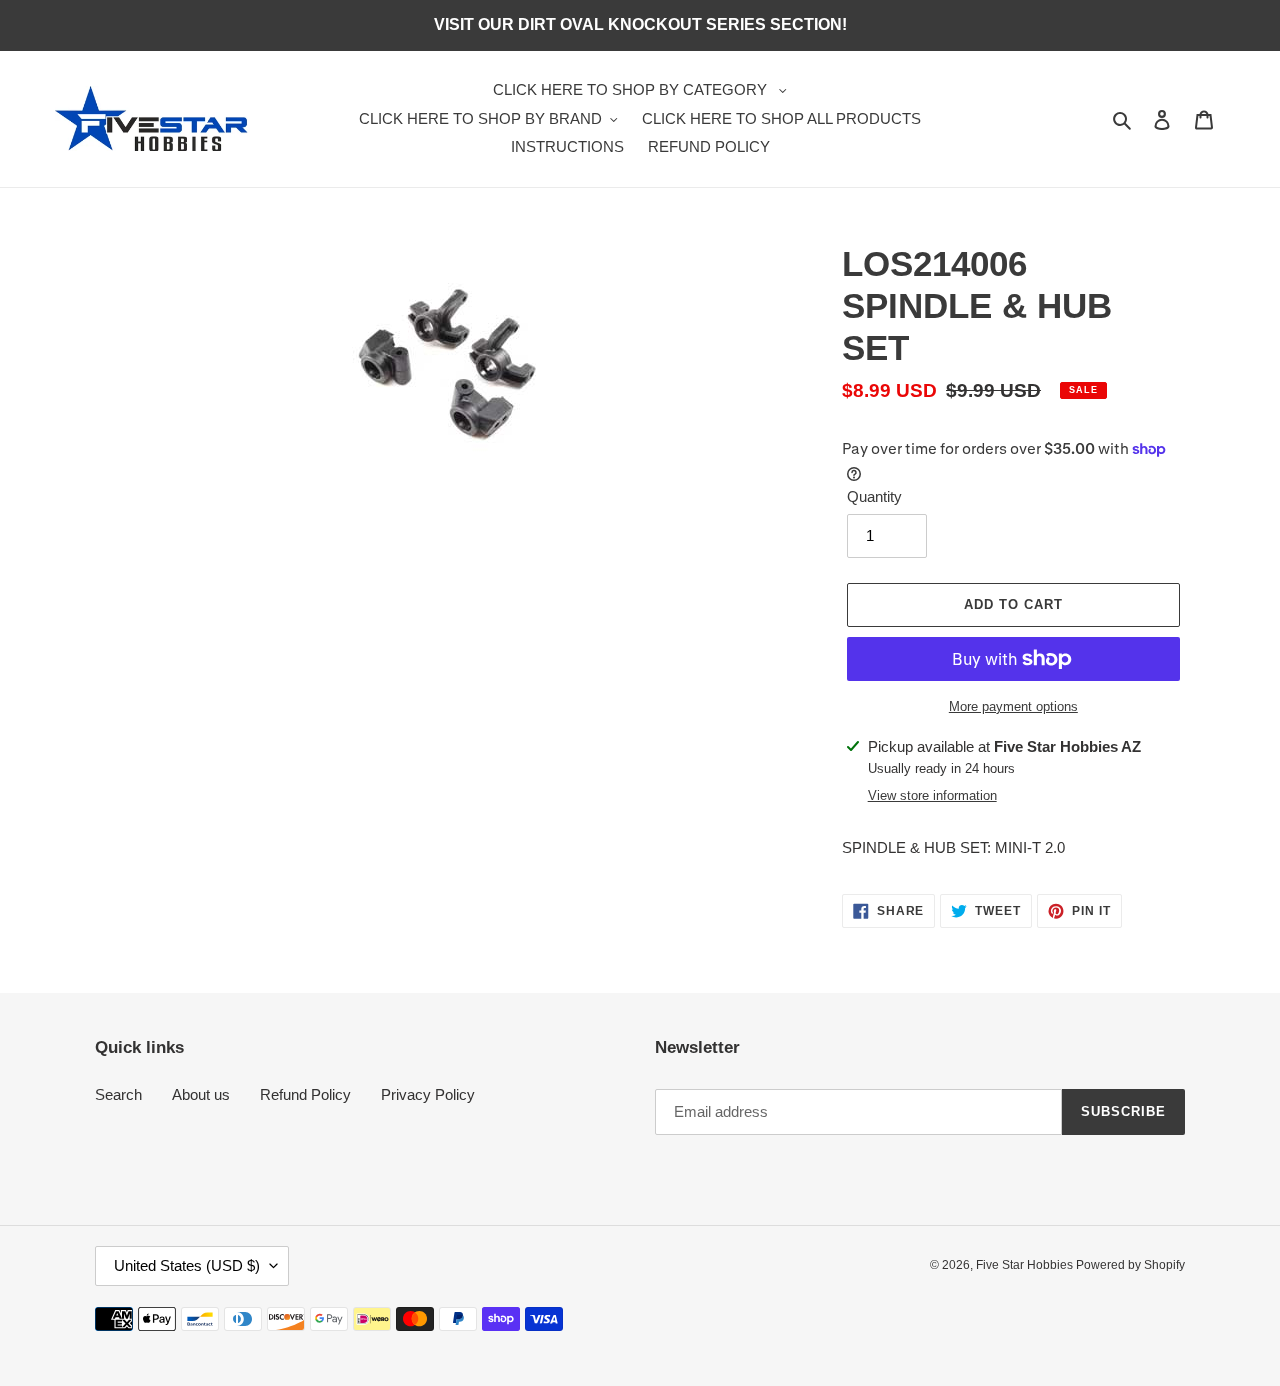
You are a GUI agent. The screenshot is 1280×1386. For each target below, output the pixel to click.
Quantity (874, 496)
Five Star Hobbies (1026, 1265)
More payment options (1013, 706)
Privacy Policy (428, 1094)
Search (118, 1094)
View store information (932, 795)
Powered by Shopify (1130, 1265)
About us (201, 1094)
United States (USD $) (187, 1265)
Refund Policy (305, 1094)
